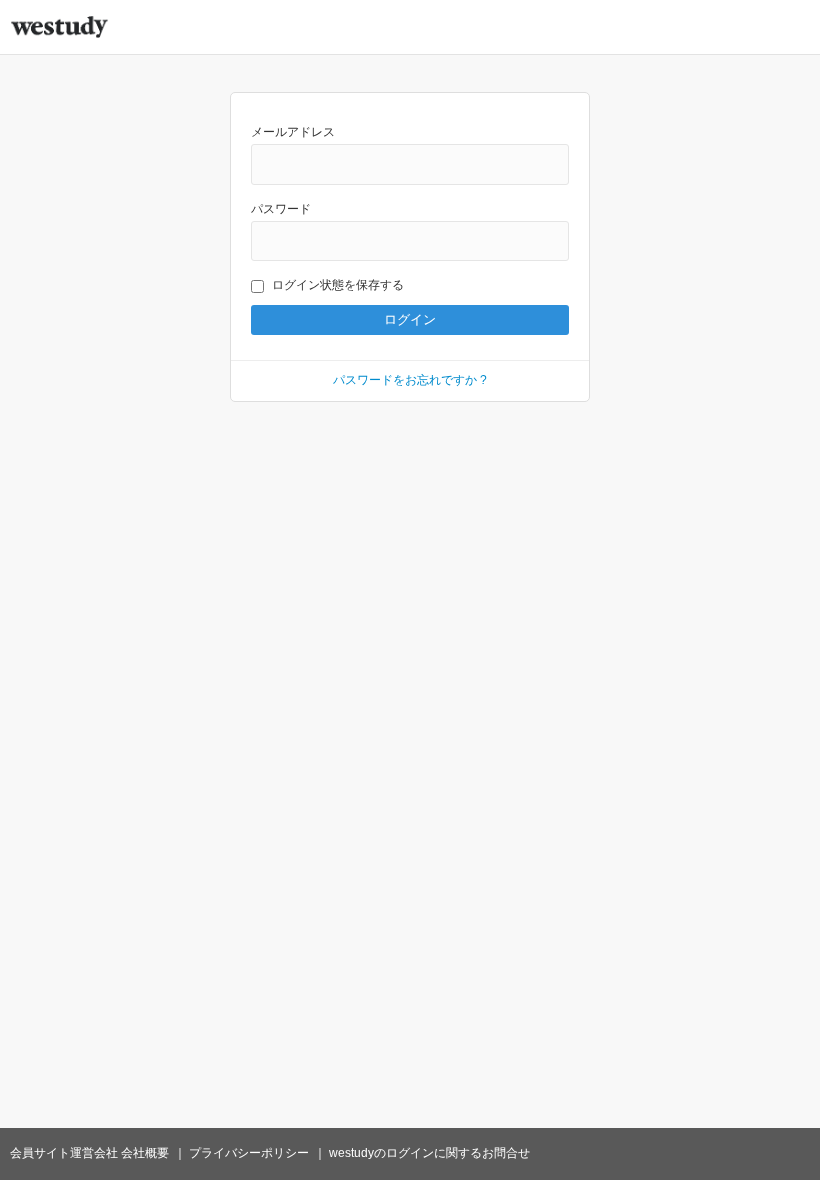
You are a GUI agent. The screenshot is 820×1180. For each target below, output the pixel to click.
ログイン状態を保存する (338, 285)
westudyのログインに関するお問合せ (429, 1153)
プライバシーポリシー (249, 1153)
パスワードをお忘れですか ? (410, 380)
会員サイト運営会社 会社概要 (89, 1153)
